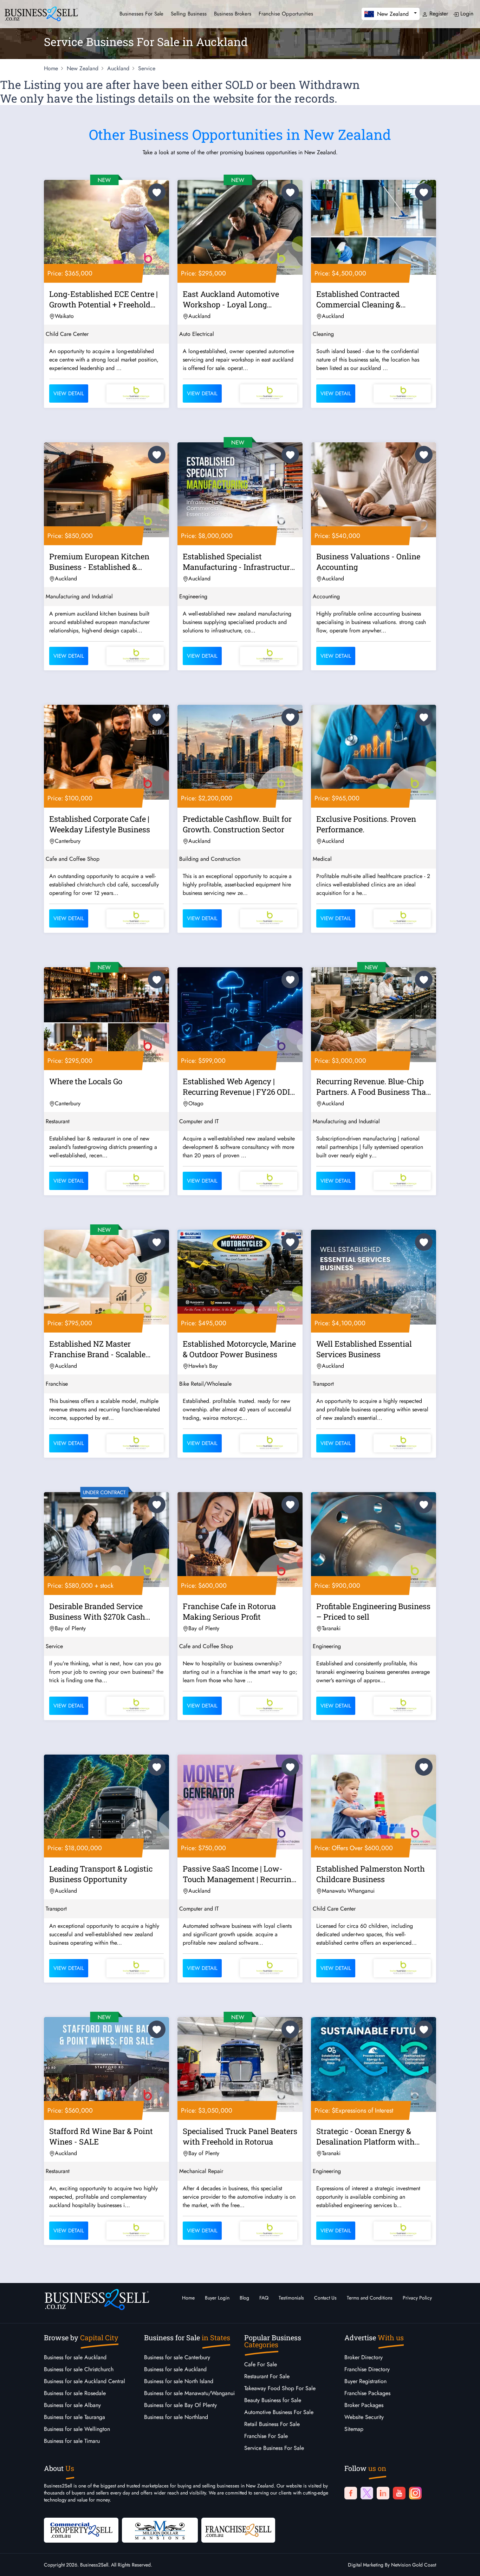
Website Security (364, 2417)
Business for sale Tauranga (74, 2417)
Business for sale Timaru (72, 2441)
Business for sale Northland (176, 2417)
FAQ (264, 2298)
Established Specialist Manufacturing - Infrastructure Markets (238, 563)
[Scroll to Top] (464, 2564)
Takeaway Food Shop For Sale (280, 2388)
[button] (391, 14)
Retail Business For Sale (272, 2424)
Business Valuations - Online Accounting (368, 562)
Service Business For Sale (274, 2448)
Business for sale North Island (179, 2381)
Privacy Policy (417, 2298)
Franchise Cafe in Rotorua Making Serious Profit (229, 1611)
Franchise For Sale (266, 2436)
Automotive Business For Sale (279, 2412)
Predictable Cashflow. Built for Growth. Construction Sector (237, 824)
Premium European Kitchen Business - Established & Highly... (99, 563)
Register (438, 14)
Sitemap (354, 2429)
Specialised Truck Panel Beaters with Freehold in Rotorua (240, 2136)
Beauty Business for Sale (273, 2400)
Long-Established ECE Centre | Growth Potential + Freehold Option (103, 300)
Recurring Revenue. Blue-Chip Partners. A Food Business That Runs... (372, 1088)
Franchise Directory (367, 2369)
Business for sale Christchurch (79, 2369)
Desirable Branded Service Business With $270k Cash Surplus (97, 1613)
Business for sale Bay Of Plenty (180, 2405)
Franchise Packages (367, 2393)
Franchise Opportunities (286, 14)
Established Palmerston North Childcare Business (371, 1874)
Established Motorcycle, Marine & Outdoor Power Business (239, 1349)
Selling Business (189, 14)
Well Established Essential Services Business (364, 1349)
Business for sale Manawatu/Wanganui (189, 2393)
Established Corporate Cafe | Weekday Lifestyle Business (100, 824)
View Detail (69, 393)
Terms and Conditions (370, 2298)
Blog (244, 2298)
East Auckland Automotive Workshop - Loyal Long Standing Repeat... (231, 300)
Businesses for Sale (141, 14)
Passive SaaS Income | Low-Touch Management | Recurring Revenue (239, 1875)
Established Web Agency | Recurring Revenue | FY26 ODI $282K (236, 1088)
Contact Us (325, 2298)
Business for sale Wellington (77, 2429)
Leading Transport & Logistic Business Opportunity (101, 1874)
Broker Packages (364, 2405)
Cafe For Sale (261, 2364)
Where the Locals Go (86, 1081)
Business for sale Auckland (75, 2357)
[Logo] (41, 13)
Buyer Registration (365, 2381)
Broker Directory (364, 2357)
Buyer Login (217, 2298)
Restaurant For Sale (267, 2376)
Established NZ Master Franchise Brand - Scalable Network (97, 1350)
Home (188, 2298)
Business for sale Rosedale (75, 2393)
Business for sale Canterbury (177, 2357)
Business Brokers (233, 14)
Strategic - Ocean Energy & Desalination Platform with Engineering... (365, 2138)
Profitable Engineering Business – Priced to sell (373, 1611)
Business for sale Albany (72, 2405)
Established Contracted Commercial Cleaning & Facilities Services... (358, 300)
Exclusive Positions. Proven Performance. (366, 824)
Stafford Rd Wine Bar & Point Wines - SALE (101, 2136)
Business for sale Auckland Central (85, 2381)
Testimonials (291, 2298)
